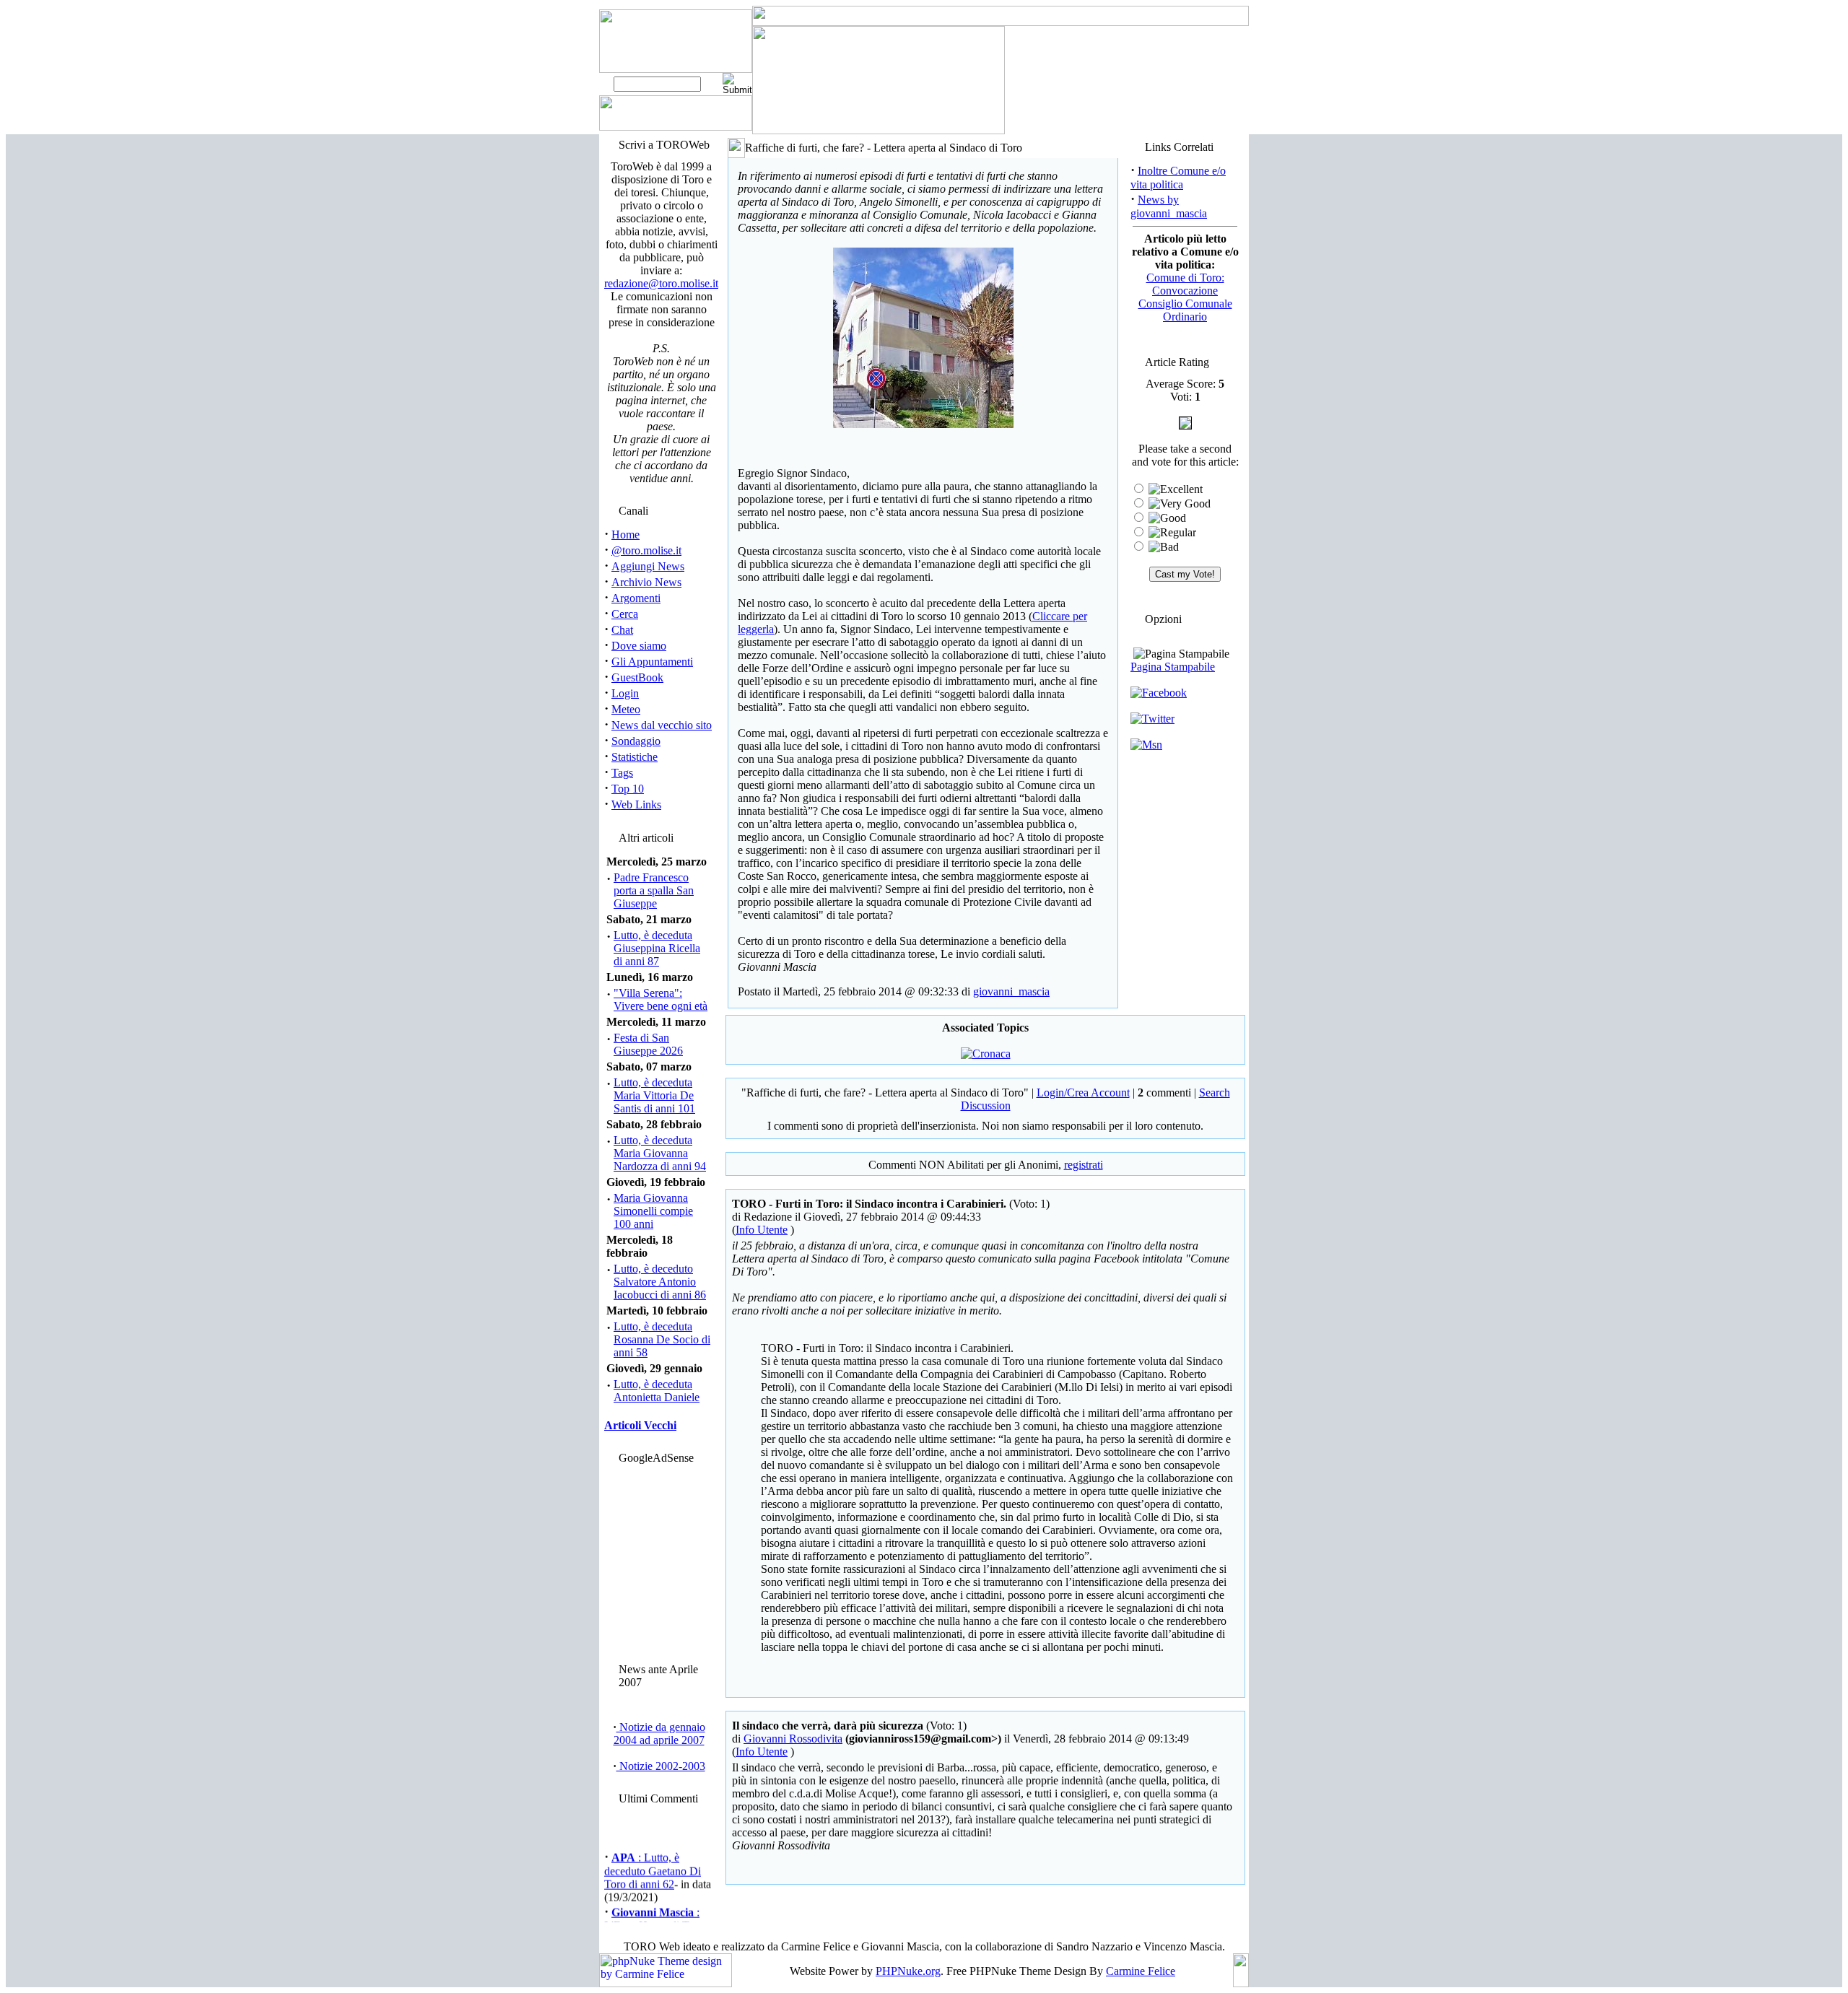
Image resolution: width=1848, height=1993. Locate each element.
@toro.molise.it (646, 550)
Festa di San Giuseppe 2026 (648, 1044)
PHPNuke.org (908, 1971)
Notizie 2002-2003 (661, 1766)
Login (625, 693)
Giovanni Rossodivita (793, 1739)
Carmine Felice (1141, 1971)
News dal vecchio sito (662, 725)
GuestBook (637, 677)
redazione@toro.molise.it (661, 283)
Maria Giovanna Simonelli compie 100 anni (653, 1211)
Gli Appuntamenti (652, 662)
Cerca (625, 614)
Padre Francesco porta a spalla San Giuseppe (654, 890)
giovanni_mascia (1011, 991)
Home (626, 535)
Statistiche (635, 757)
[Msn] (1146, 745)
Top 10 (628, 789)
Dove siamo (639, 646)
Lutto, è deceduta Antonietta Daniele (657, 1391)
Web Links (636, 804)
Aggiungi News (648, 566)
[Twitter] (1152, 719)
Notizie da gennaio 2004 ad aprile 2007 (659, 1733)
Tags (622, 773)
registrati (1084, 1165)
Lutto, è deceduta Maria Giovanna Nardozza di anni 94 (660, 1153)
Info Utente (762, 1230)
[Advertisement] (659, 1560)
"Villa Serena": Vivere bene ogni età (661, 999)
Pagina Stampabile (1173, 667)
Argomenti (636, 598)
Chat (622, 630)
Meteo (626, 709)
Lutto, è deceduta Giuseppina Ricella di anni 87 (657, 948)
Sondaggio (636, 741)
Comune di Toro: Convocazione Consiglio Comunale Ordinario (1185, 297)
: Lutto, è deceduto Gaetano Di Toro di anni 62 (653, 1862)
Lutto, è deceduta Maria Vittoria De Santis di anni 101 (654, 1095)
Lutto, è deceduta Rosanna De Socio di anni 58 (662, 1339)
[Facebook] (1159, 693)
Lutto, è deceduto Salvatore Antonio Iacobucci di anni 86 (660, 1282)
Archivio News (646, 582)
